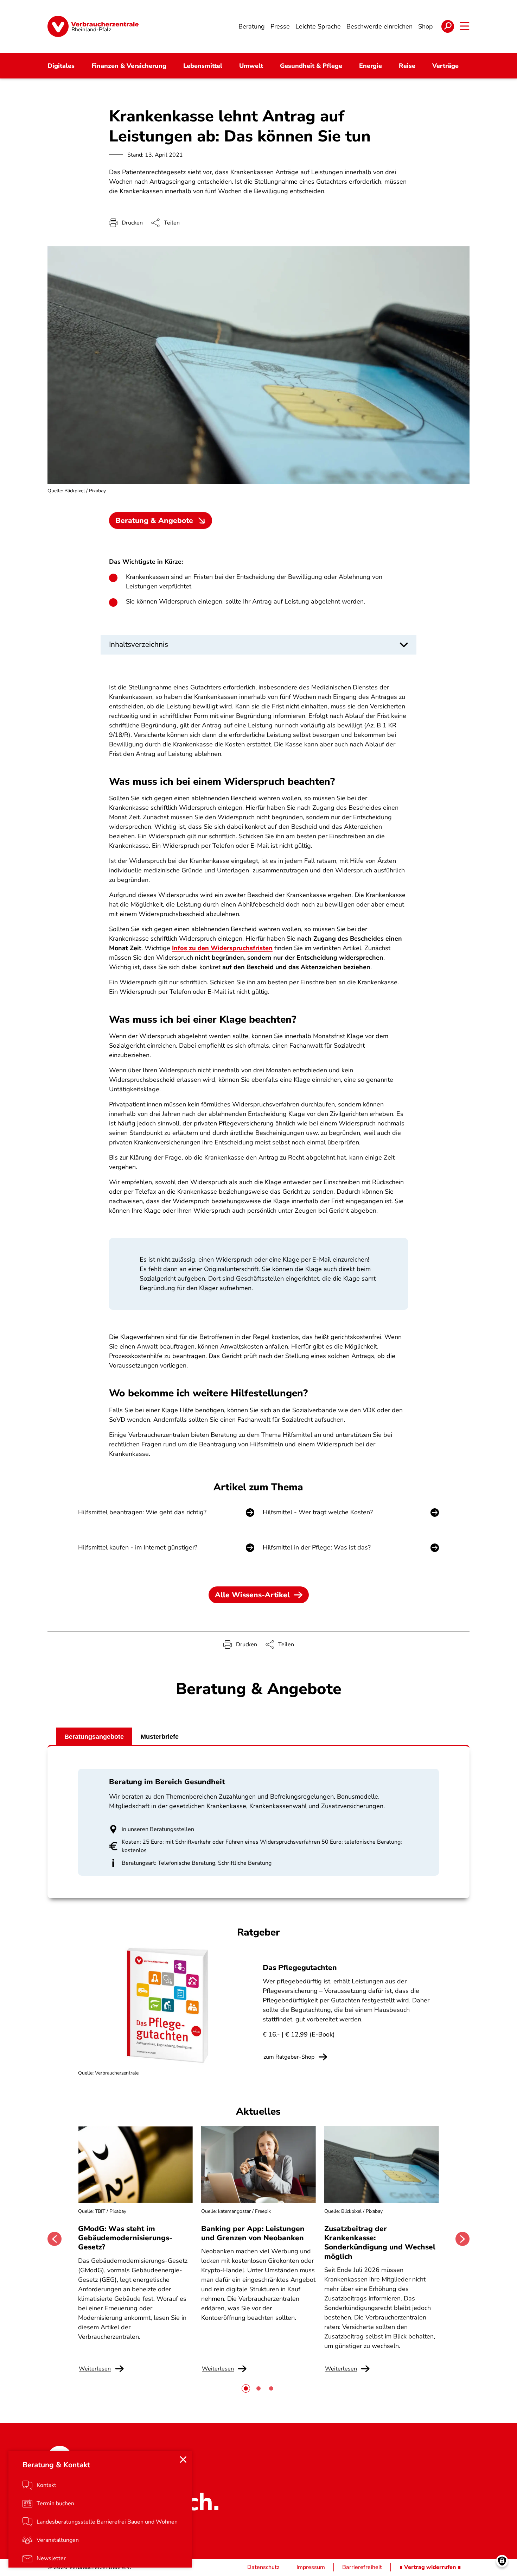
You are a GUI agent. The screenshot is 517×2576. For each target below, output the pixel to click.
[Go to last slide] (55, 2239)
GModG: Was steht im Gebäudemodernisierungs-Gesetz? (125, 2238)
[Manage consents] (502, 2561)
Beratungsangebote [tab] (94, 1737)
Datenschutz (263, 2567)
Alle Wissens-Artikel (252, 1595)
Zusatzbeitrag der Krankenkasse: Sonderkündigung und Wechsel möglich (380, 2243)
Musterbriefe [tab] (160, 1737)
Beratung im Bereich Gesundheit (167, 1782)
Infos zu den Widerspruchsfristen (222, 948)
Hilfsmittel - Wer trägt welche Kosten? (318, 1512)
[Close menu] (183, 2460)
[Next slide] (462, 2239)
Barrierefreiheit (362, 2567)
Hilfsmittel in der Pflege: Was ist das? (317, 1547)
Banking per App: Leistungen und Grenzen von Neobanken (253, 2233)
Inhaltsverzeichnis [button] (139, 644)
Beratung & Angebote (154, 520)
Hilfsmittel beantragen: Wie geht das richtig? (142, 1512)
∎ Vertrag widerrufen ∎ (430, 2567)
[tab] (246, 2388)
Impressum (311, 2567)
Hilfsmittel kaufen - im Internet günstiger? (138, 1547)
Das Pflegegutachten (300, 1968)
